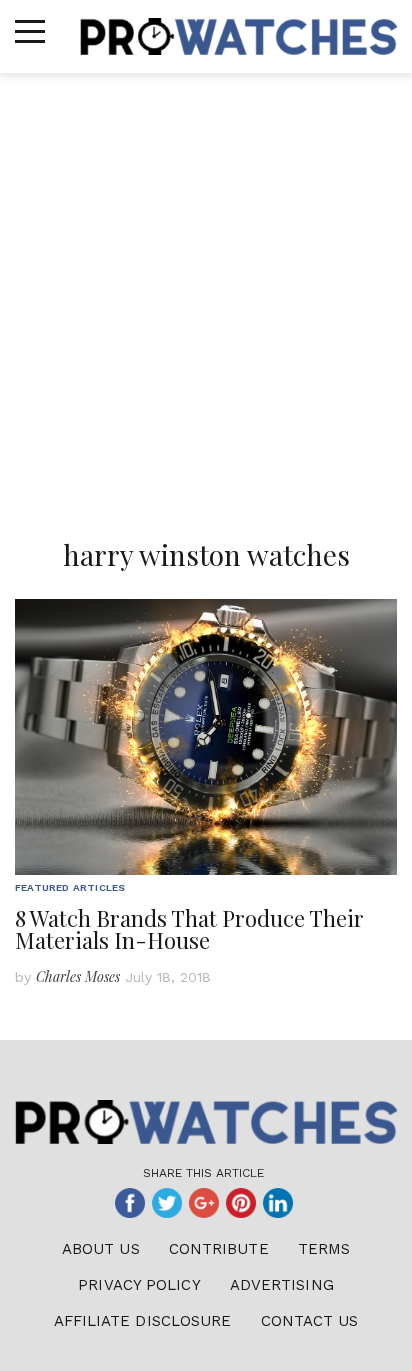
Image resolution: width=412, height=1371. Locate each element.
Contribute (219, 1249)
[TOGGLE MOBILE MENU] (30, 32)
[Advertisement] (206, 289)
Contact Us (310, 1321)
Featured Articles (70, 887)
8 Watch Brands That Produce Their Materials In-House (189, 929)
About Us (101, 1249)
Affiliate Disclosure (143, 1321)
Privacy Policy (139, 1285)
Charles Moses (78, 976)
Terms (324, 1249)
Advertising (282, 1285)
